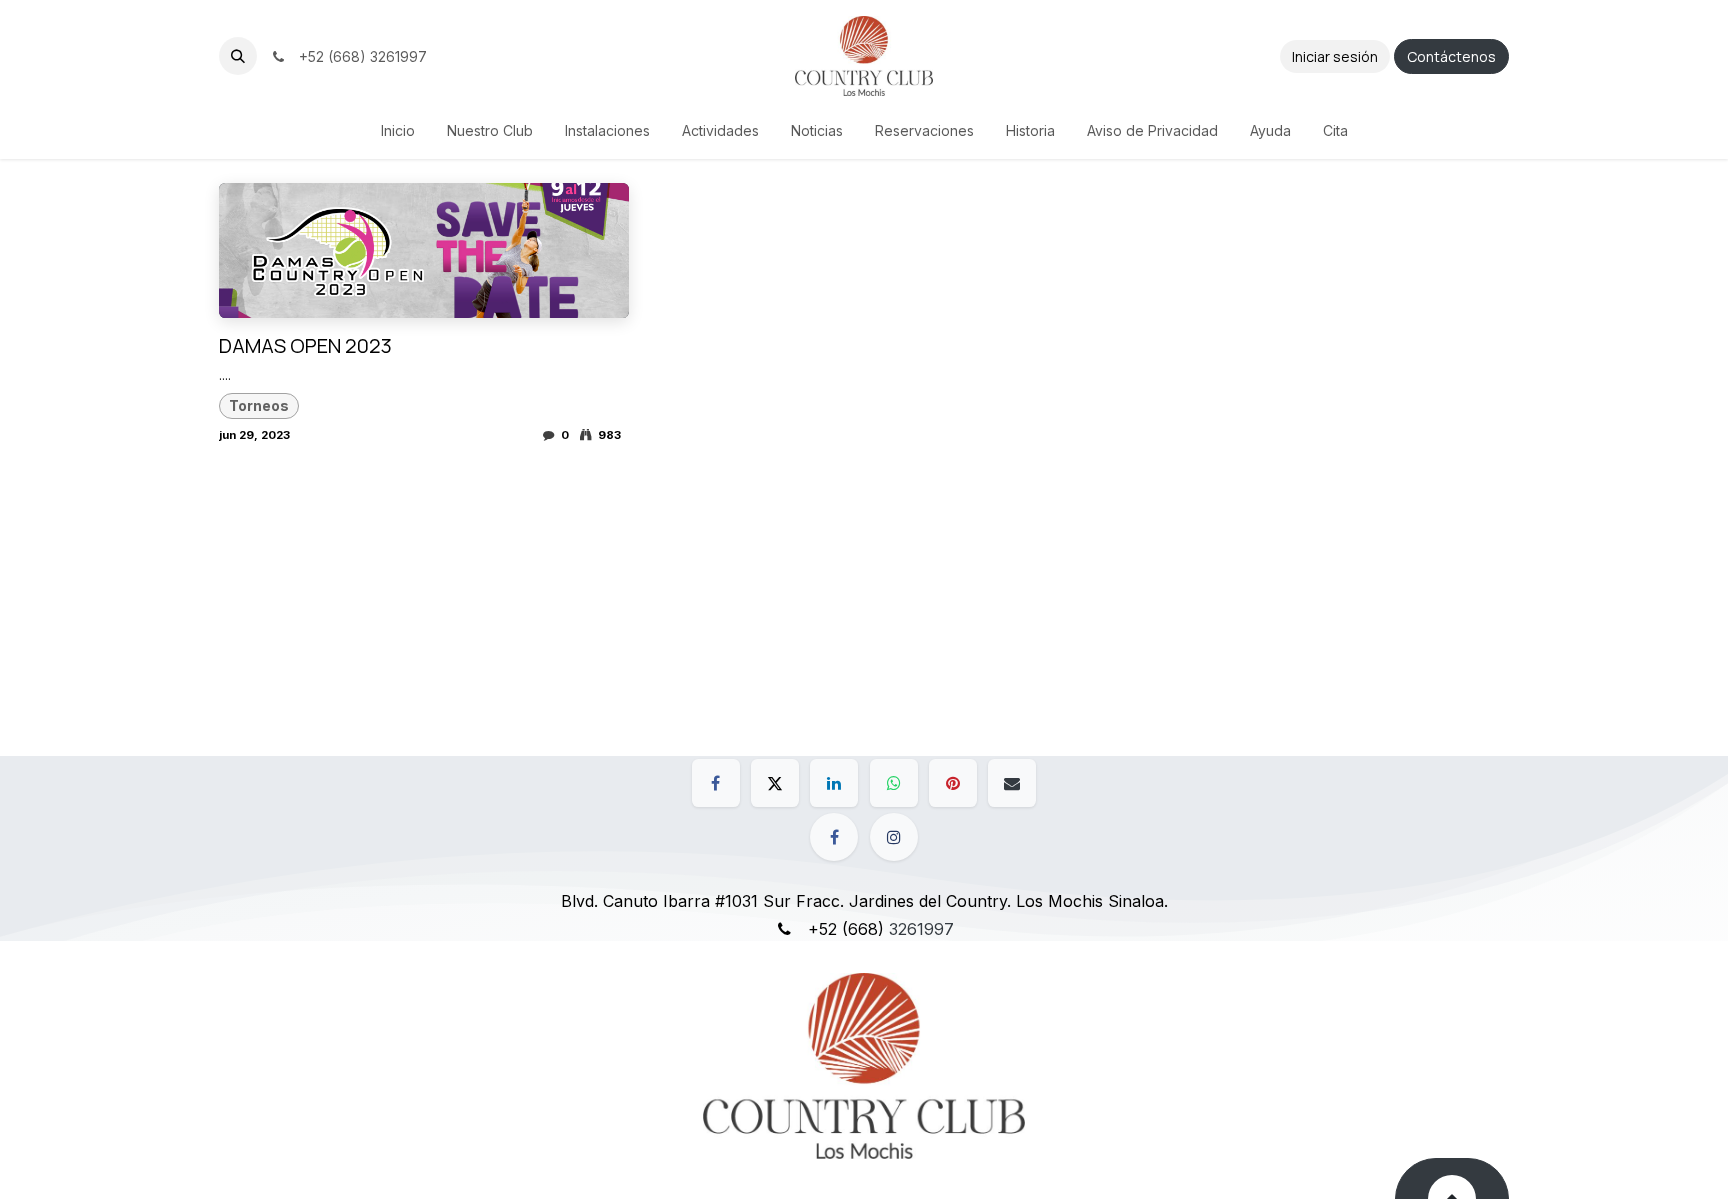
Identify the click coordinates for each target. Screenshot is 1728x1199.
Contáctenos (1451, 56)
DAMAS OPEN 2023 (305, 346)
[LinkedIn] (834, 783)
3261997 (921, 929)
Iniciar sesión (1335, 56)
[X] (775, 783)
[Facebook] (716, 783)
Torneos (259, 405)
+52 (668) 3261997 (359, 56)
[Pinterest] (953, 783)
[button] (238, 56)
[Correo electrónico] (1012, 783)
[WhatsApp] (894, 783)
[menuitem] (398, 130)
